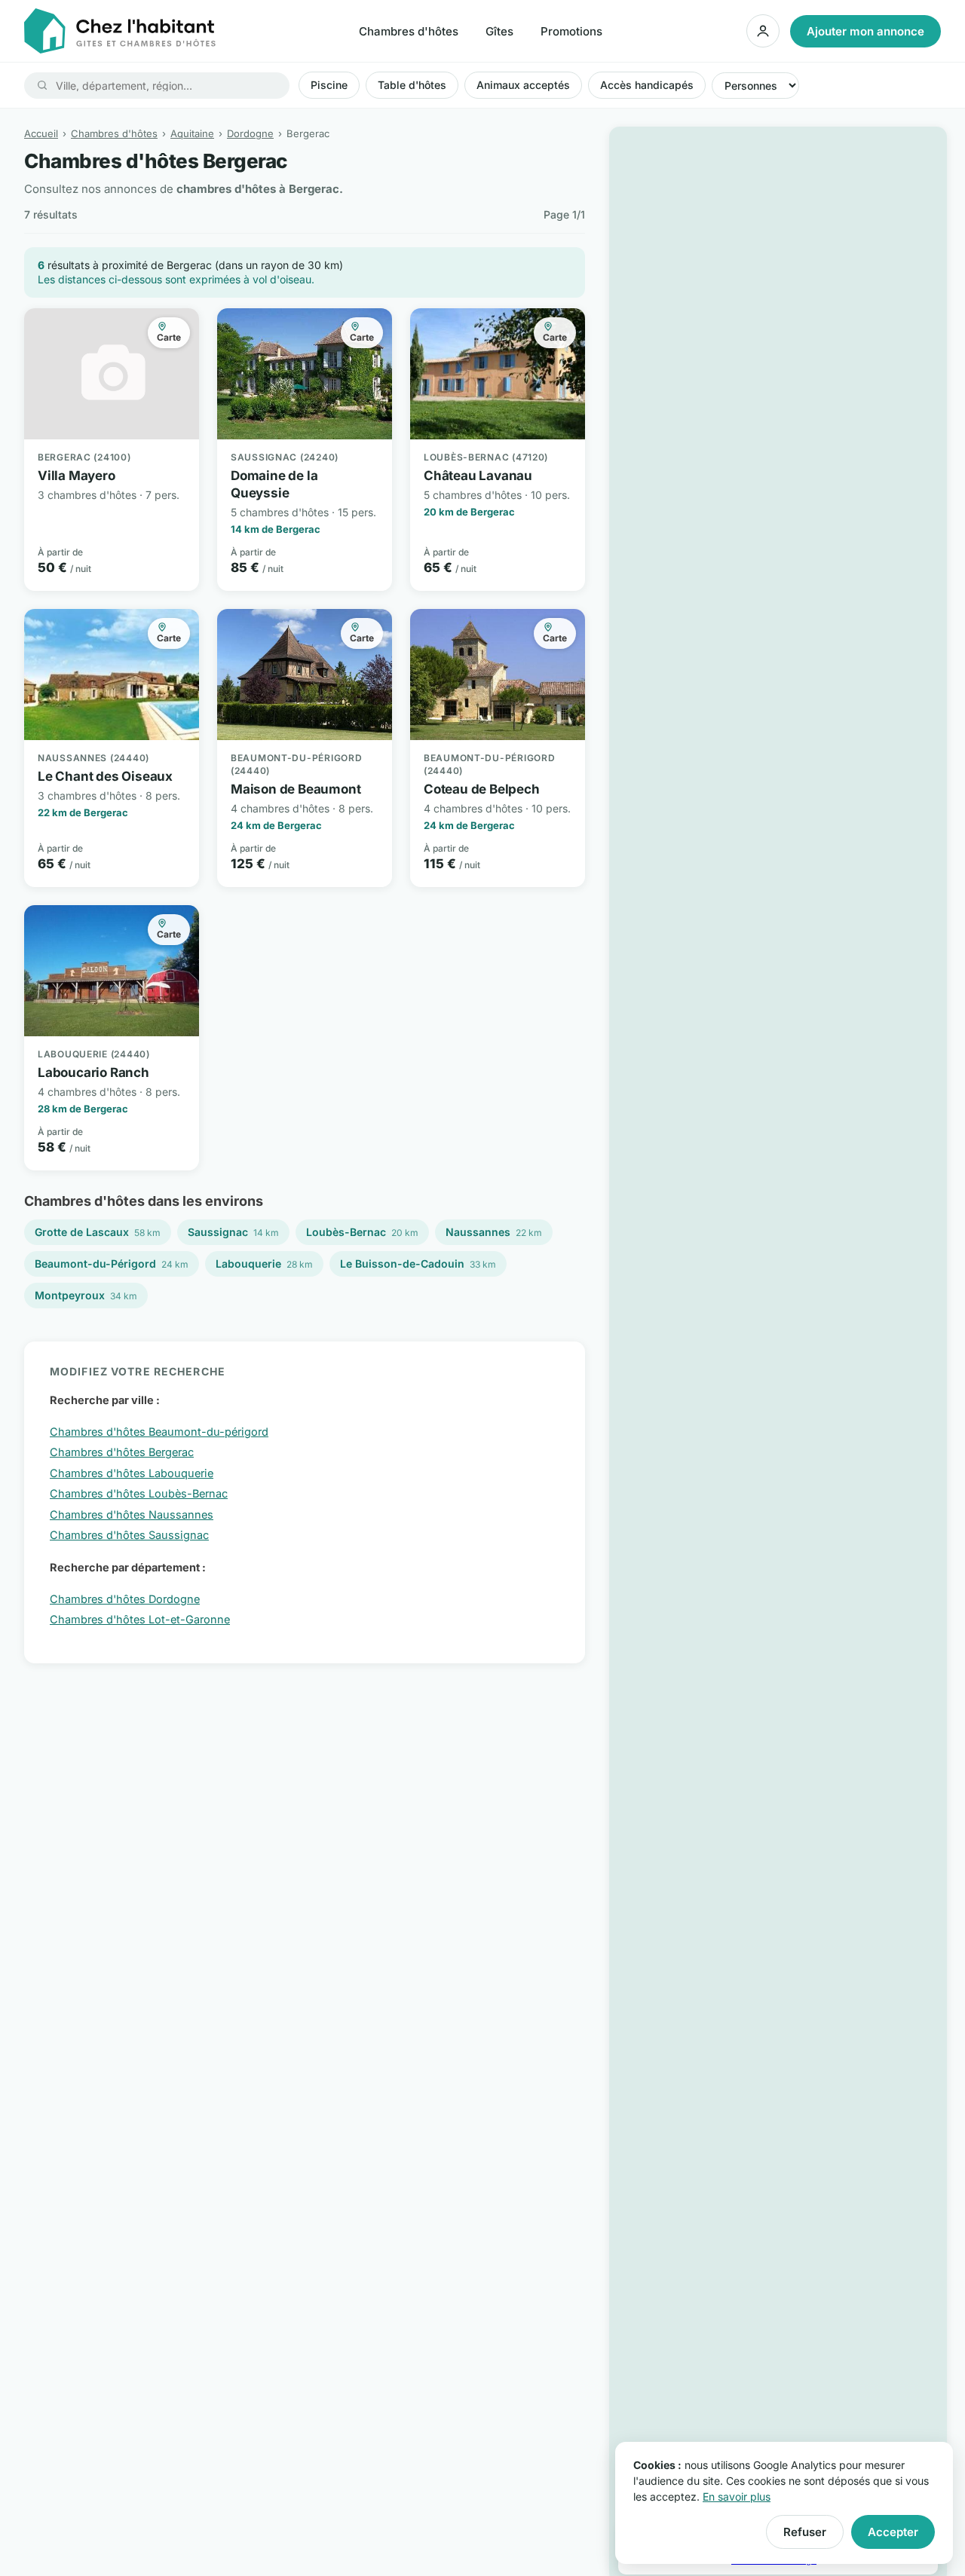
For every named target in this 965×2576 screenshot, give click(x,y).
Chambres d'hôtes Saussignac (129, 1535)
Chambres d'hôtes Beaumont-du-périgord (159, 1432)
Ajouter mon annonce (865, 31)
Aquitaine (192, 133)
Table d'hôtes (412, 85)
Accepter (893, 2532)
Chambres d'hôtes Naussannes (132, 1514)
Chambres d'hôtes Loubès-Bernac (139, 1493)
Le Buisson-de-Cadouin (418, 1264)
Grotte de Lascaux (98, 1232)
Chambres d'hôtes (409, 31)
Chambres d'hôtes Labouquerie (132, 1473)
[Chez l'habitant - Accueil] (120, 31)
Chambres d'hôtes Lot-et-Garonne (140, 1619)
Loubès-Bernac (362, 1232)
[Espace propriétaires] (763, 31)
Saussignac (233, 1232)
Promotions (571, 31)
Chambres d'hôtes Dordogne (125, 1599)
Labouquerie (264, 1264)
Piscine (329, 85)
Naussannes (494, 1232)
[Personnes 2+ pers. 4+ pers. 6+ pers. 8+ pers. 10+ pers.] (755, 85)
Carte (169, 337)
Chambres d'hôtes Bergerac (122, 1452)
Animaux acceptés (523, 85)
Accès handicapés (647, 85)
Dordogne (250, 133)
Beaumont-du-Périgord (112, 1264)
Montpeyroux (86, 1295)
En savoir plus (737, 2496)
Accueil (41, 133)
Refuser (805, 2532)
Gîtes (499, 31)
